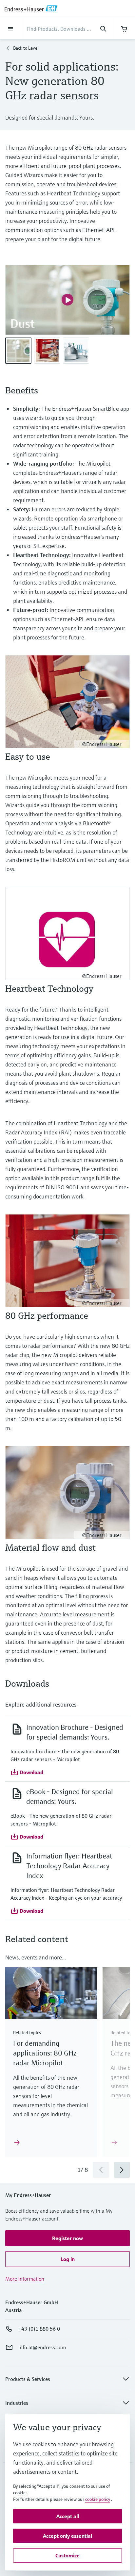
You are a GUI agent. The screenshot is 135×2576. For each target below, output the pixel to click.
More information (25, 2279)
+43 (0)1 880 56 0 (39, 2329)
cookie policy (98, 2499)
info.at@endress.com (42, 2347)
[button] (27, 1772)
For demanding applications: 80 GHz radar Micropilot (45, 2053)
